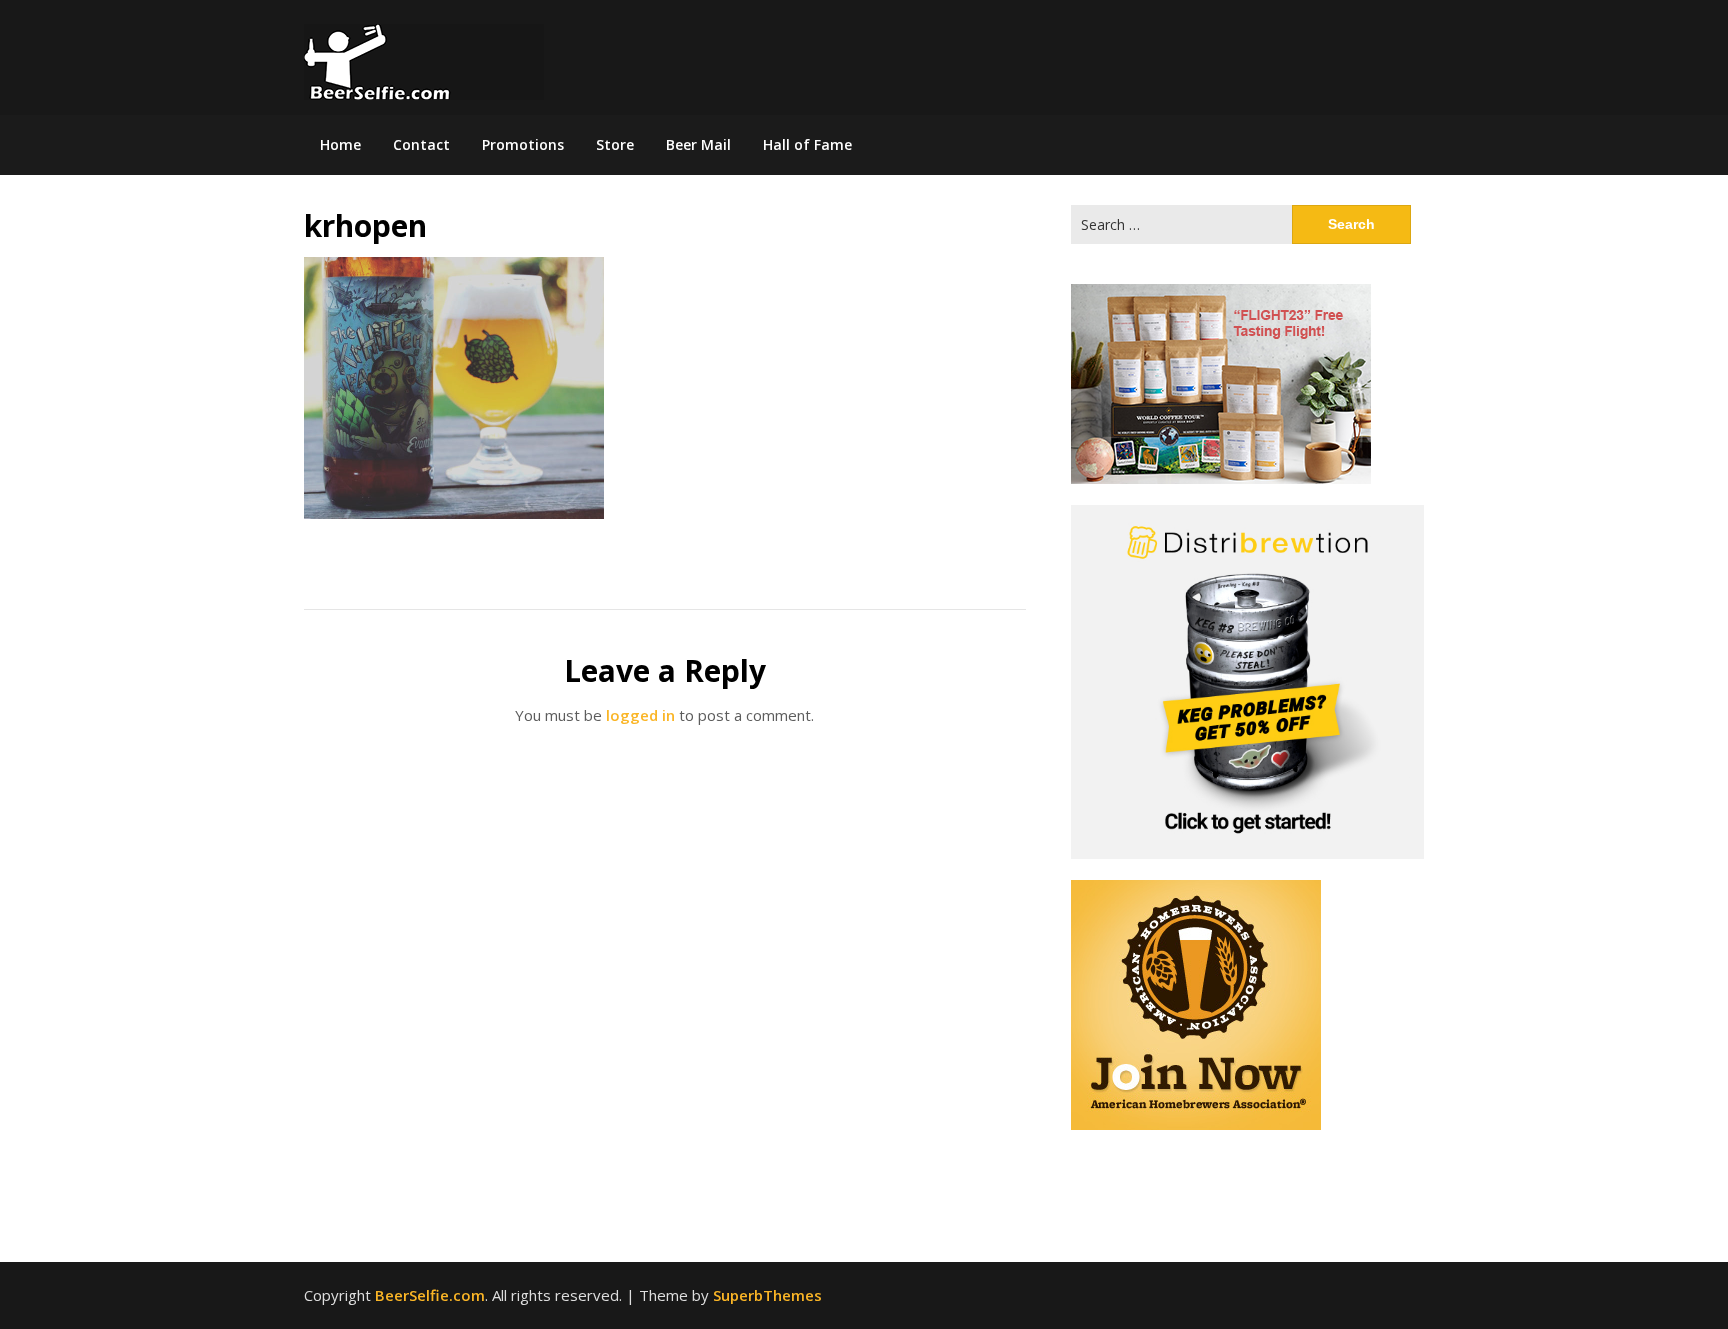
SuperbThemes (767, 1295)
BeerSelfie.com (430, 1295)
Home (340, 144)
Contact (421, 144)
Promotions (523, 144)
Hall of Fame (807, 144)
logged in (640, 715)
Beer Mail (698, 144)
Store (615, 144)
